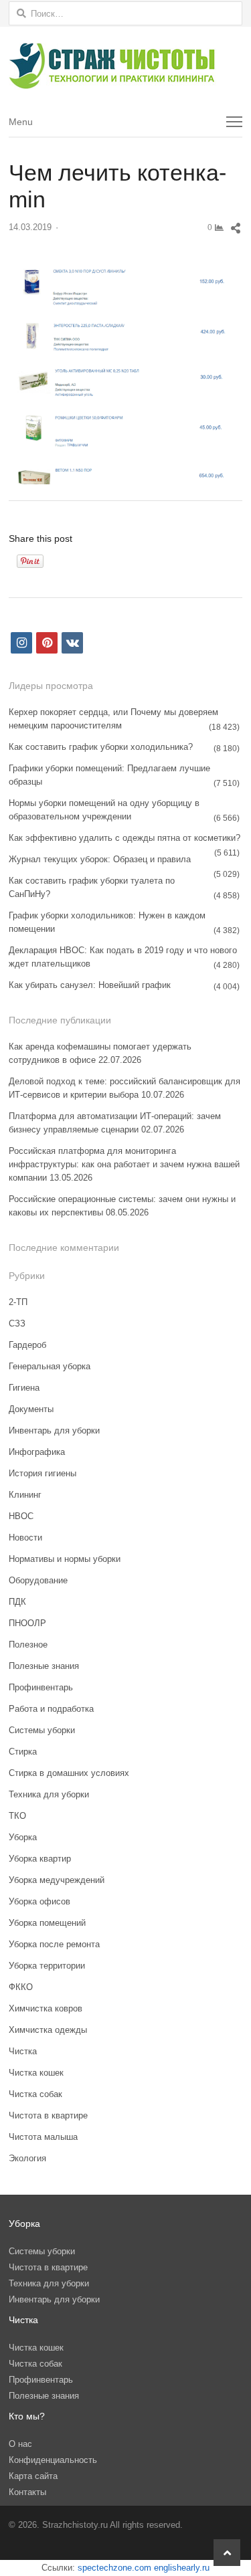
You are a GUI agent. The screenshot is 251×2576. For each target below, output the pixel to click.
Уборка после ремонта (54, 1944)
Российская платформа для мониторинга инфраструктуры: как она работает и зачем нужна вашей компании (124, 1164)
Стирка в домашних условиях (69, 1773)
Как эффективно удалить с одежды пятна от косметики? (124, 838)
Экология (27, 2158)
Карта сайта (33, 2476)
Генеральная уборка (50, 1366)
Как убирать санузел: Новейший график (90, 985)
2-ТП (18, 1302)
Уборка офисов (39, 1901)
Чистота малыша (43, 2137)
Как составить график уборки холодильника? (101, 747)
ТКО (17, 1816)
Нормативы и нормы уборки (65, 1559)
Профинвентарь (41, 1687)
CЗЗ (17, 1323)
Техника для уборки (49, 1794)
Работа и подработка (51, 1709)
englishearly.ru (182, 2568)
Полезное (28, 1645)
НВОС (21, 1516)
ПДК (17, 1602)
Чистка (23, 2051)
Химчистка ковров (46, 2008)
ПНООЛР (27, 1623)
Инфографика (37, 1452)
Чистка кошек (36, 2073)
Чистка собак (35, 2094)
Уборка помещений (47, 1923)
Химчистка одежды (48, 2030)
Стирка (23, 1752)
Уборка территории (47, 1966)
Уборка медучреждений (57, 1880)
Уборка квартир (40, 1859)
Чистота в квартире (48, 2115)
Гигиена (24, 1388)
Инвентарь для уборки (54, 1430)
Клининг (25, 1495)
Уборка (23, 1837)
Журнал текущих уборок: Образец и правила (100, 859)
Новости (25, 1538)
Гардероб (27, 1345)
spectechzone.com (114, 2568)
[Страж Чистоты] (125, 66)
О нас (20, 2444)
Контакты (27, 2492)
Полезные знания (44, 1666)
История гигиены (43, 1473)
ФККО (21, 1987)
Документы (31, 1409)
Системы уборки (42, 1730)
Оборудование (38, 1580)
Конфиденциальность (53, 2460)
